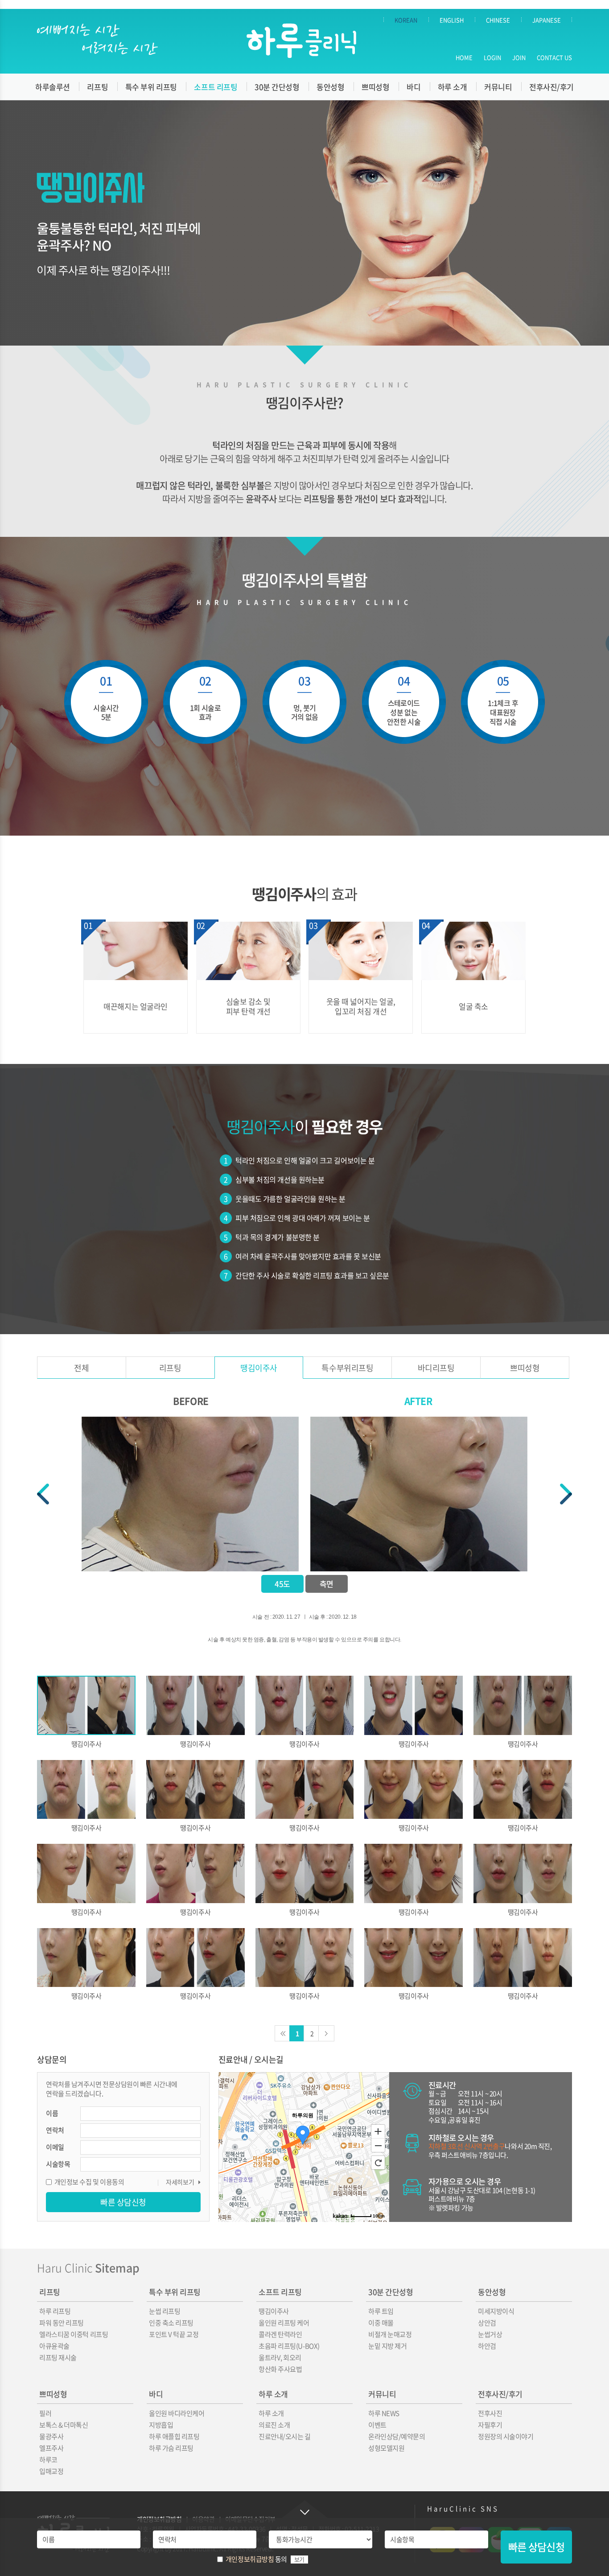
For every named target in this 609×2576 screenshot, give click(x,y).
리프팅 (97, 87)
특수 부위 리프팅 (151, 87)
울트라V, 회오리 (280, 2358)
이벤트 (377, 2425)
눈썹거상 (490, 2334)
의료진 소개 (274, 2425)
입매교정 (51, 2471)
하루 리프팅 (55, 2311)
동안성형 (330, 87)
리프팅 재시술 (58, 2358)
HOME (464, 57)
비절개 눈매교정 (390, 2334)
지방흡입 (161, 2425)
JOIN (519, 57)
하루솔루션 (53, 87)
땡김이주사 (259, 1368)
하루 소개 (453, 87)
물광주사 (51, 2436)
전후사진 (490, 2413)
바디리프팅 (436, 1368)
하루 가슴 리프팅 (171, 2448)
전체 (81, 1368)
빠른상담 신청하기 (304, 2509)
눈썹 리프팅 (165, 2311)
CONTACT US (554, 57)
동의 (256, 2559)
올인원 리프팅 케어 (284, 2323)
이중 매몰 (381, 2323)
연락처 (55, 2130)
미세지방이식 (496, 2311)
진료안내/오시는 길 (285, 2436)
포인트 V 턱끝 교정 (174, 2334)
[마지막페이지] (326, 2033)
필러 (45, 2413)
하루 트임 (381, 2311)
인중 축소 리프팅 (171, 2323)
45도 (282, 1584)
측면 (327, 1584)
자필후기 (490, 2425)
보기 (299, 2560)
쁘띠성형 (375, 87)
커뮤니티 (498, 87)
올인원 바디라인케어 (177, 2413)
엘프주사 (51, 2448)
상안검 (487, 2323)
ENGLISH (452, 20)
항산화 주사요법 (280, 2369)
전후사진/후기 (551, 87)
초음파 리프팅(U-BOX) (289, 2346)
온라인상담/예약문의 (397, 2436)
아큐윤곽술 (54, 2346)
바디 (414, 87)
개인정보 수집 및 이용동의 (89, 2182)
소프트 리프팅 (216, 87)
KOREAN (406, 20)
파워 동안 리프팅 (62, 2323)
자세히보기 (180, 2182)
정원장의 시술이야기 (506, 2436)
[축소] (378, 2146)
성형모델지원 (386, 2448)
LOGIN (492, 57)
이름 (52, 2113)
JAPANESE (547, 20)
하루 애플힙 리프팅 (174, 2436)
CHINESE (498, 20)
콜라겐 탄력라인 (280, 2334)
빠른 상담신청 (536, 2547)
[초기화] (378, 2163)
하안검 (487, 2346)
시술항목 (58, 2164)
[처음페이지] (283, 2033)
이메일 (55, 2147)
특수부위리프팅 (347, 1368)
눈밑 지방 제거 (387, 2346)
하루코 (48, 2460)
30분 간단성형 (277, 87)
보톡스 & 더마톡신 (64, 2425)
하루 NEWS (384, 2413)
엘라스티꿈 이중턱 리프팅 (74, 2334)
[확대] (378, 2131)
